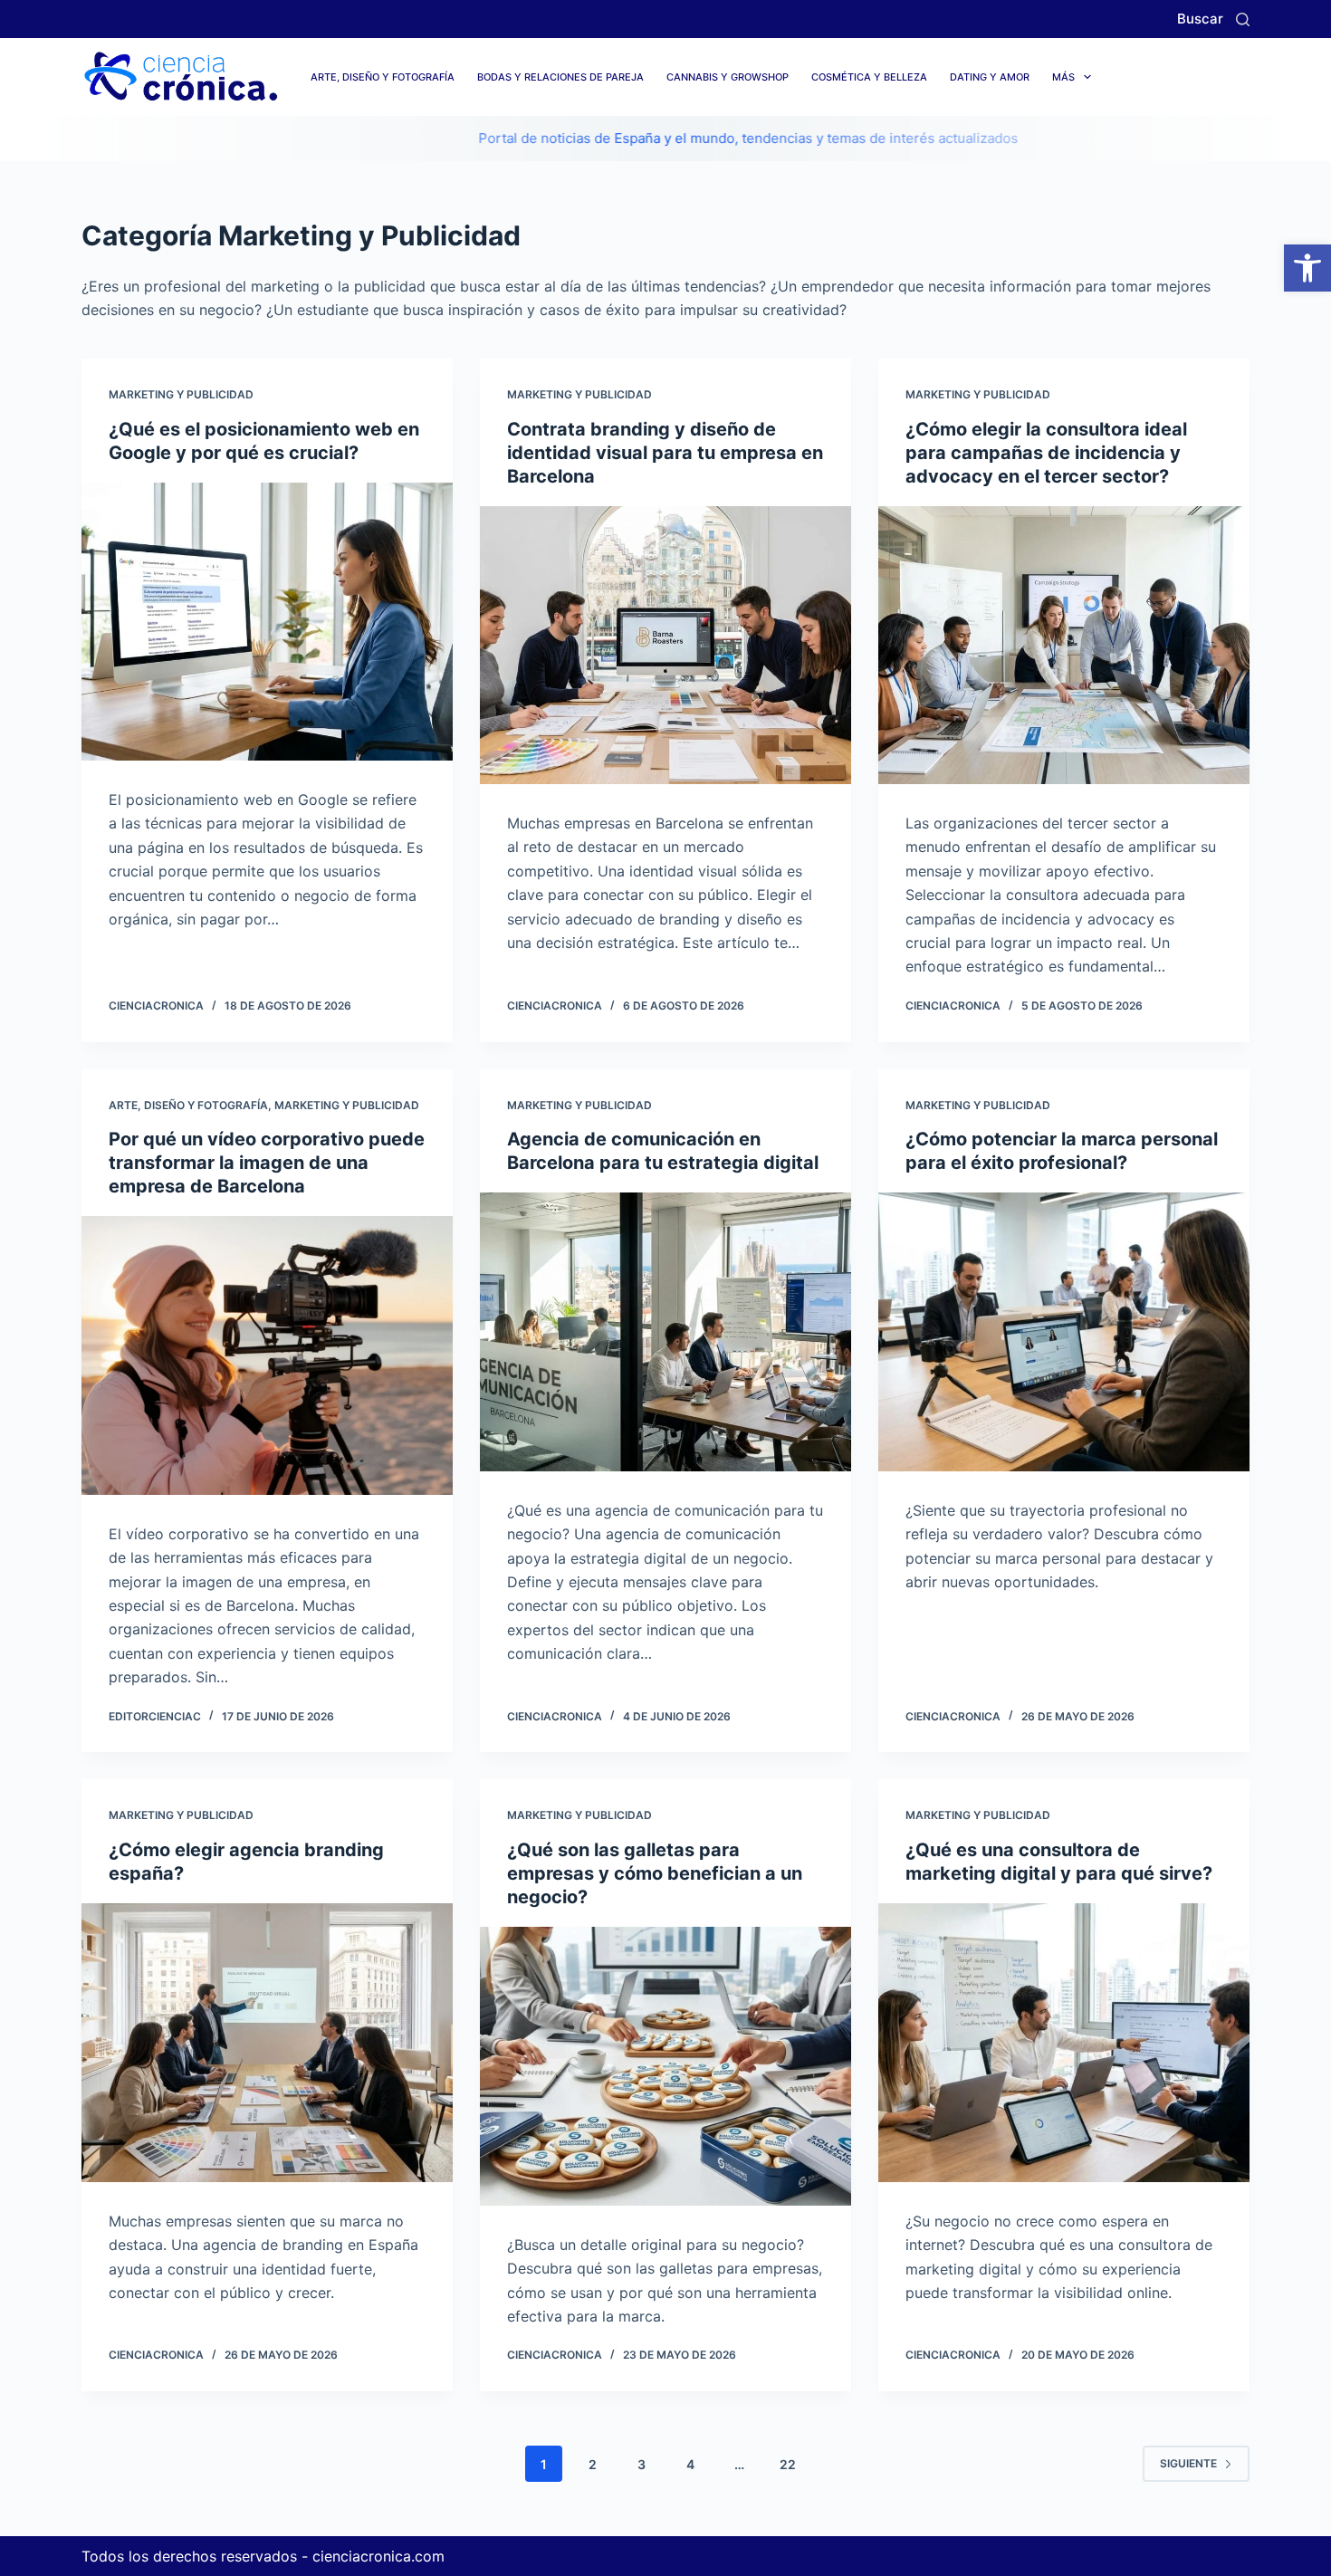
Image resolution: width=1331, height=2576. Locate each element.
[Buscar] (1243, 19)
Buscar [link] (1200, 19)
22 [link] (788, 2464)
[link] (1307, 268)
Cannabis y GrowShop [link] (728, 77)
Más (1063, 77)
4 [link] (690, 2464)
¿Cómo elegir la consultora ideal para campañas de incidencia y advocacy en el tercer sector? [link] (1046, 453)
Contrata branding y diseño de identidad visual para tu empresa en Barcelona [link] (665, 453)
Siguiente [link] (1188, 2463)
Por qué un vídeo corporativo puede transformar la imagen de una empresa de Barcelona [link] (267, 1163)
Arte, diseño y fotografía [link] (383, 77)
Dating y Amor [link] (990, 77)
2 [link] (593, 2464)
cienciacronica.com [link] (378, 2556)
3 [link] (642, 2464)
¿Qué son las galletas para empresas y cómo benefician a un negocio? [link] (655, 1873)
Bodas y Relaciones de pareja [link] (560, 77)
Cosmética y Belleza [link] (869, 77)
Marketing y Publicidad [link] (181, 394)
